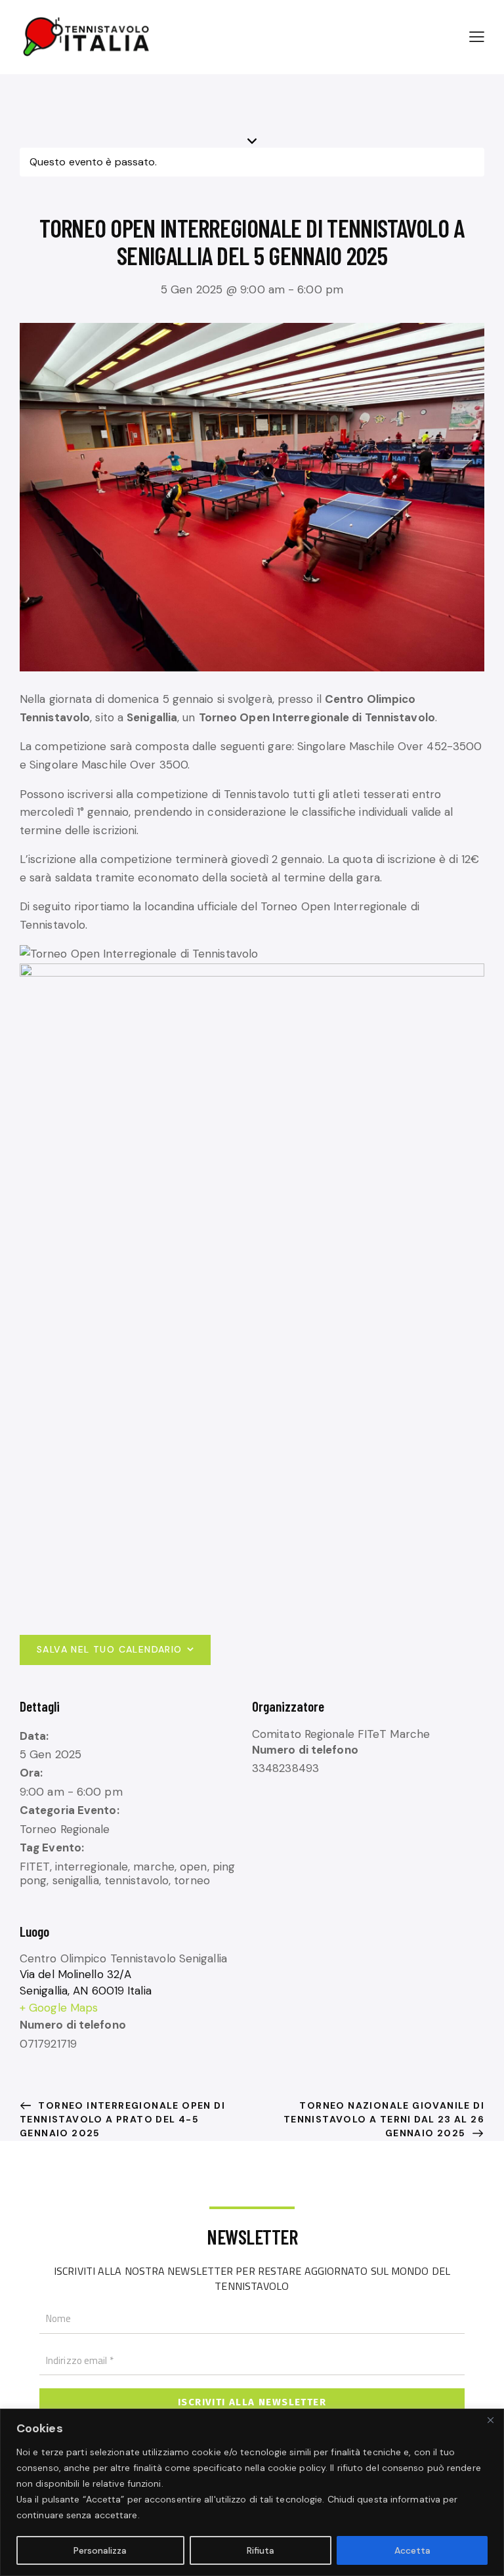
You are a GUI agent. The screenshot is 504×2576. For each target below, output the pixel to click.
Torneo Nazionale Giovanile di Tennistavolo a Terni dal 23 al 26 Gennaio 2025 (384, 2119)
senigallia (76, 1880)
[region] (252, 2492)
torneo (192, 1880)
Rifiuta (261, 2550)
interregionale (92, 1867)
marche (154, 1867)
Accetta (412, 2550)
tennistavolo (136, 1880)
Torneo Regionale (65, 1829)
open (193, 1867)
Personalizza (100, 2550)
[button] (477, 36)
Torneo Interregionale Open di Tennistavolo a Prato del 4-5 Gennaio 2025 (122, 2119)
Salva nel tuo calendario (110, 1649)
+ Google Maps (59, 2008)
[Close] (490, 2420)
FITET (35, 1867)
